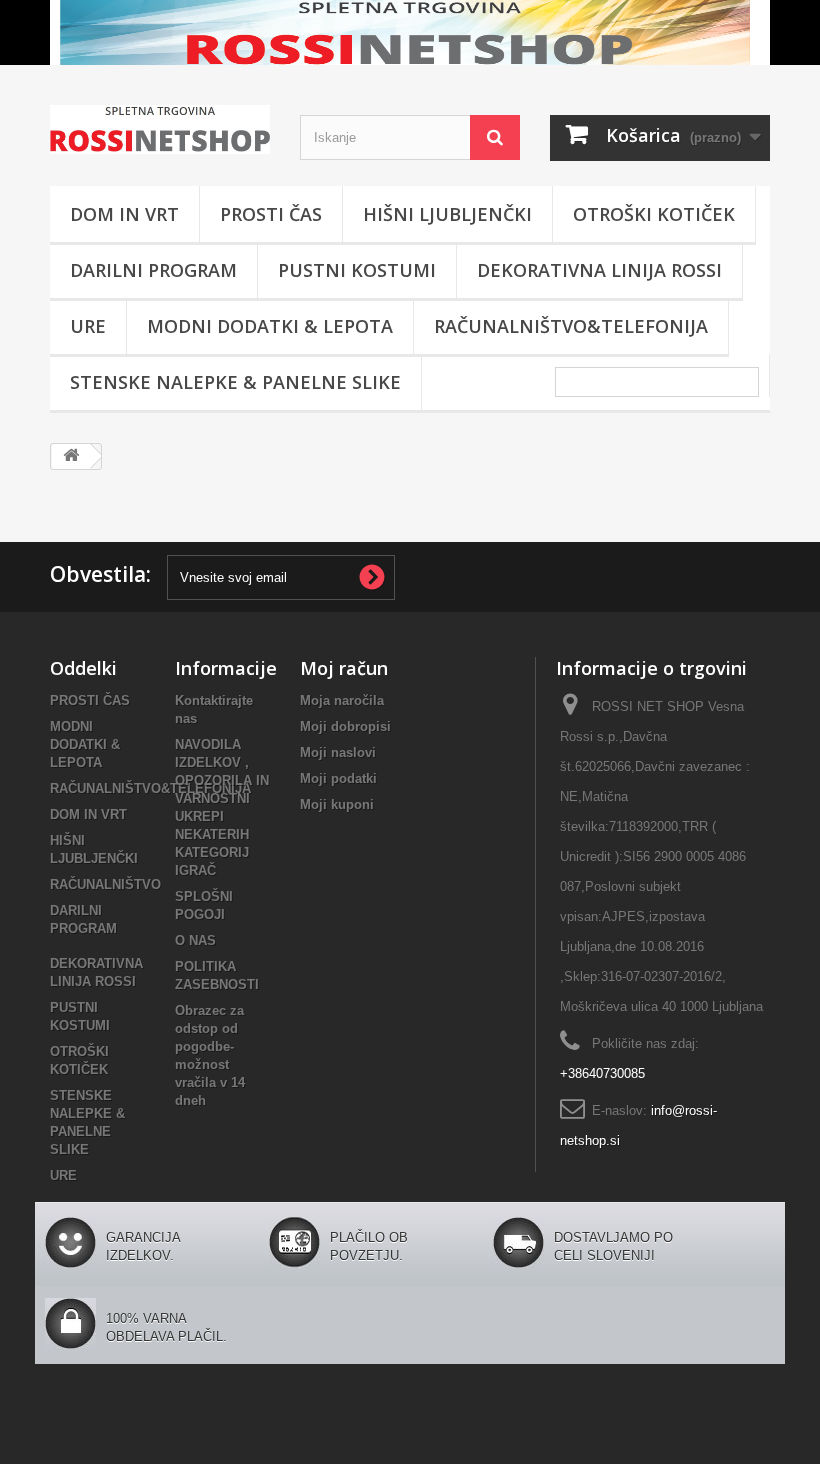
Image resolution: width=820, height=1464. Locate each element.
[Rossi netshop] (160, 129)
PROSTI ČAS (271, 214)
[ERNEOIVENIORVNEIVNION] (410, 32)
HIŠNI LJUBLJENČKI (447, 214)
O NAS (195, 940)
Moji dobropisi (345, 726)
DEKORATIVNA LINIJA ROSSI (599, 270)
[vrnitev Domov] (71, 456)
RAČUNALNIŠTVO (105, 884)
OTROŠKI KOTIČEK (654, 214)
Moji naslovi (338, 752)
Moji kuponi (337, 804)
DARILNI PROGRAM (153, 270)
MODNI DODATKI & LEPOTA (270, 326)
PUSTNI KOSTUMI (357, 270)
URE (88, 326)
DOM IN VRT (124, 214)
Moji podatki (338, 778)
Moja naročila (342, 700)
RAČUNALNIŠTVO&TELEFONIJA (571, 326)
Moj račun (344, 668)
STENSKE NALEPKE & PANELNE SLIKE (235, 382)
